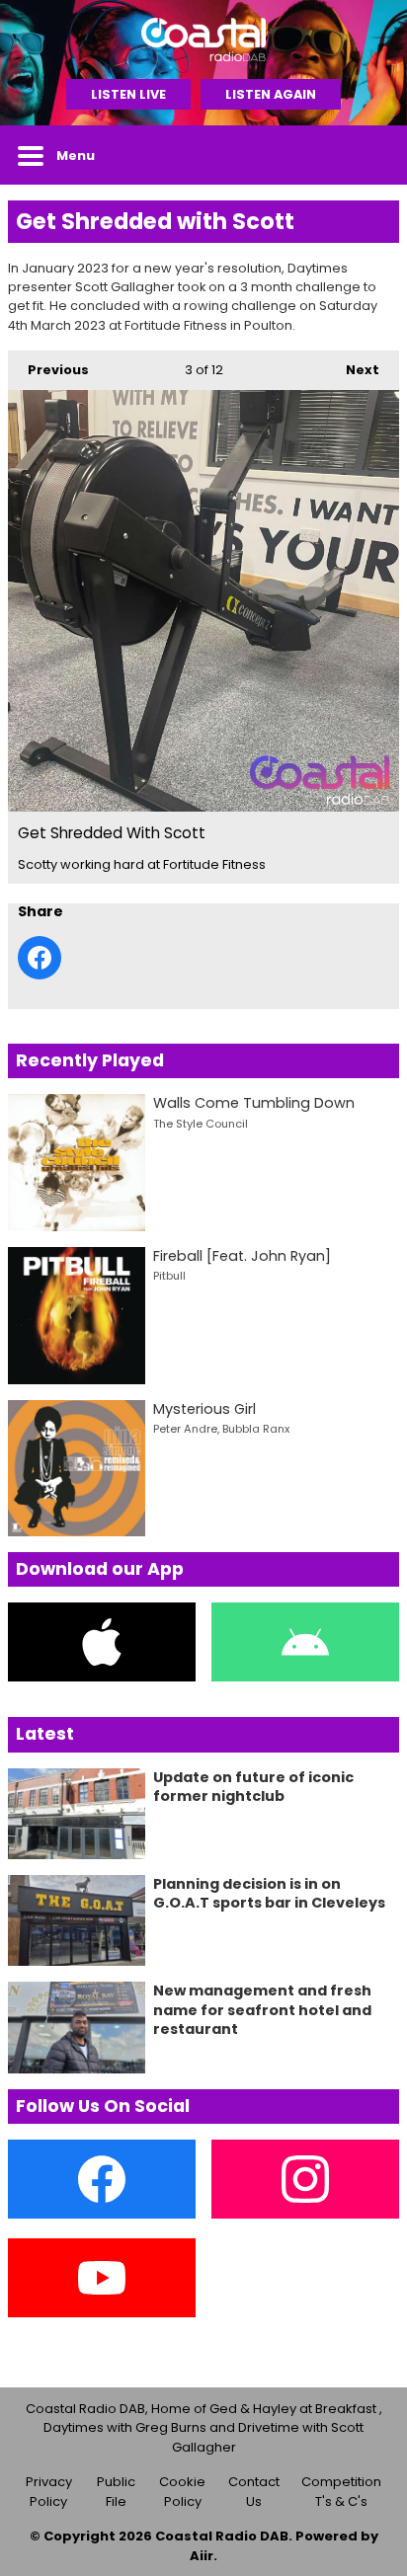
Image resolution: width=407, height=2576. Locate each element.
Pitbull (169, 1276)
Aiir (202, 2556)
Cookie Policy (182, 2492)
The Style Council (201, 1124)
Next (353, 370)
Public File (116, 2492)
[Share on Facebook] (40, 958)
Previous (48, 370)
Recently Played (90, 1060)
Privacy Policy (49, 2492)
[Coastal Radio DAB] (203, 39)
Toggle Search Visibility (369, 155)
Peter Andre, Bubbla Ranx (221, 1429)
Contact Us (254, 2492)
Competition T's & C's (341, 2492)
